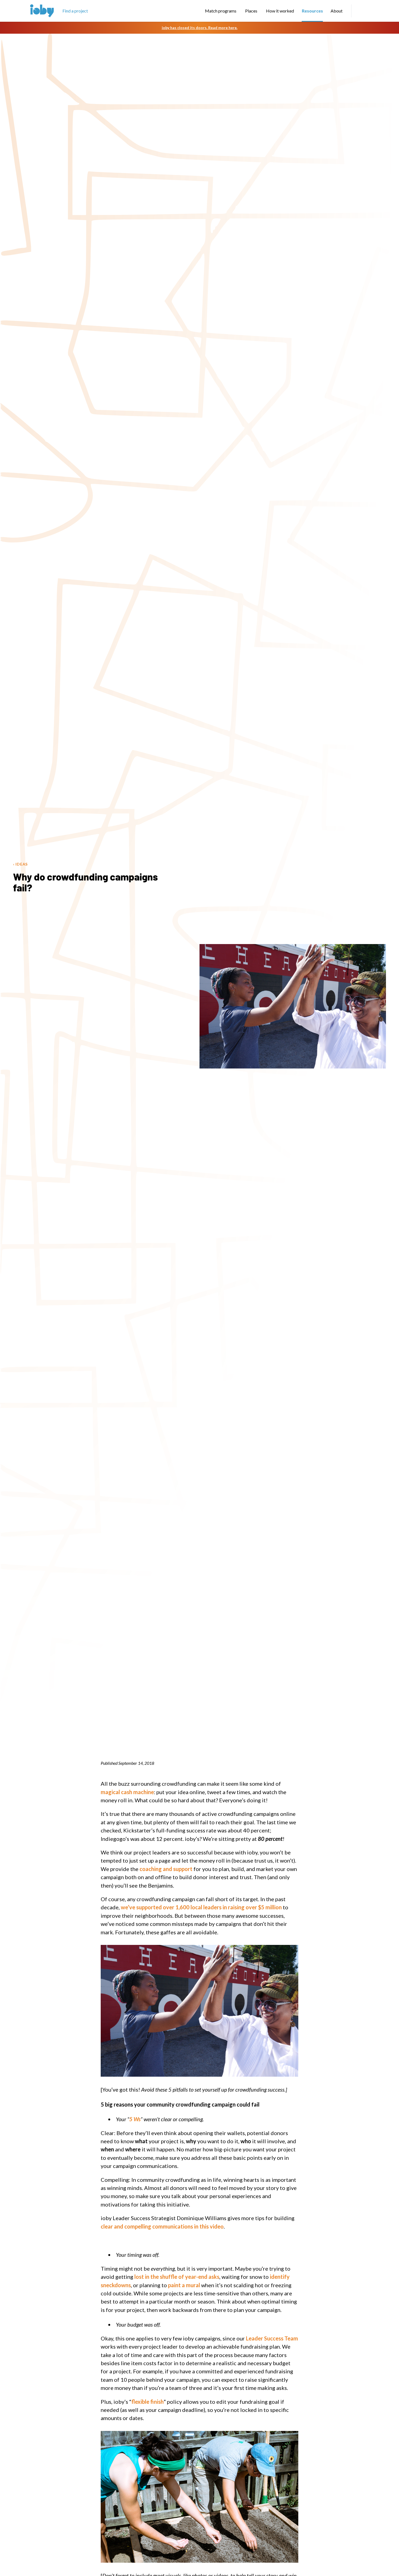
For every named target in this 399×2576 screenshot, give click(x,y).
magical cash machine (127, 1792)
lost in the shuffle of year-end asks (177, 2277)
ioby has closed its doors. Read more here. (200, 28)
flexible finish (148, 2402)
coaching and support (166, 1869)
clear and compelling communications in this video (162, 2226)
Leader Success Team (272, 2338)
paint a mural (184, 2285)
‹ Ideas (20, 864)
